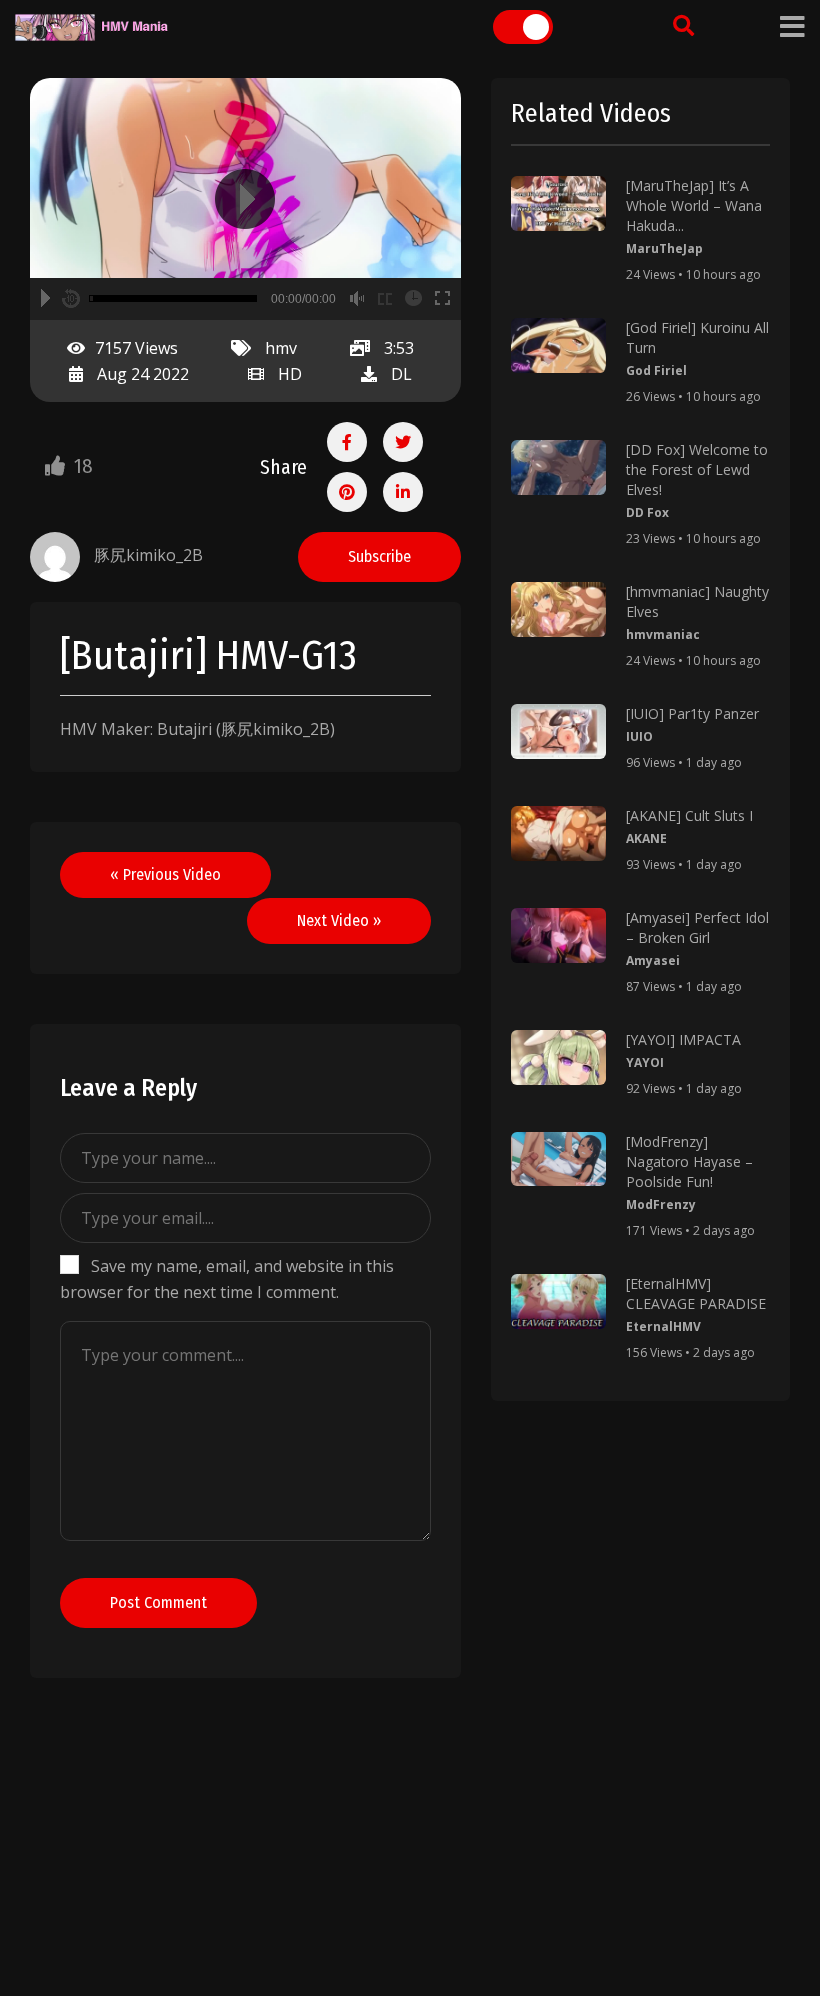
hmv (281, 348)
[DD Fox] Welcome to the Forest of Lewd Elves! (697, 469)
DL (401, 374)
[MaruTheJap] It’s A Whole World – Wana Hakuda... (694, 205)
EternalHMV (663, 1326)
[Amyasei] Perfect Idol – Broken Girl (697, 927)
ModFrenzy (661, 1204)
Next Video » (339, 920)
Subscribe (379, 556)
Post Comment (158, 1602)
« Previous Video (165, 874)
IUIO (639, 736)
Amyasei (653, 960)
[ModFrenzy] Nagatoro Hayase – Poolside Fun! (689, 1161)
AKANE (646, 838)
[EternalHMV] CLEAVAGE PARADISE (696, 1293)
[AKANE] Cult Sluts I (689, 815)
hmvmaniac (663, 634)
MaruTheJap (664, 248)
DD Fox (647, 512)
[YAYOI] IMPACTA (683, 1039)
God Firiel (656, 370)
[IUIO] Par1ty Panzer (692, 713)
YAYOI (645, 1062)
